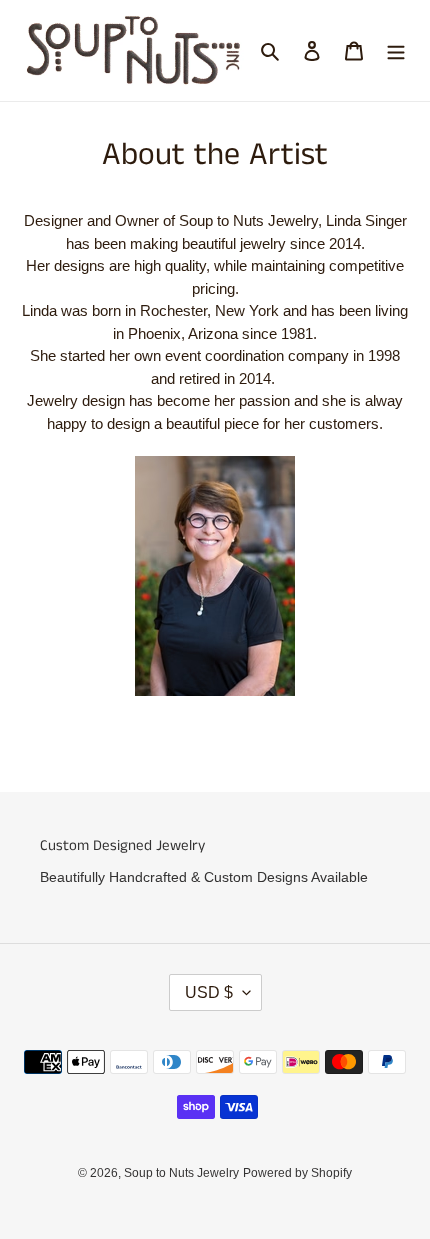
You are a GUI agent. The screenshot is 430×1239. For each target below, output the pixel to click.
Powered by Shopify (297, 1173)
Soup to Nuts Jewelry (181, 1173)
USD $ (209, 992)
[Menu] (396, 50)
